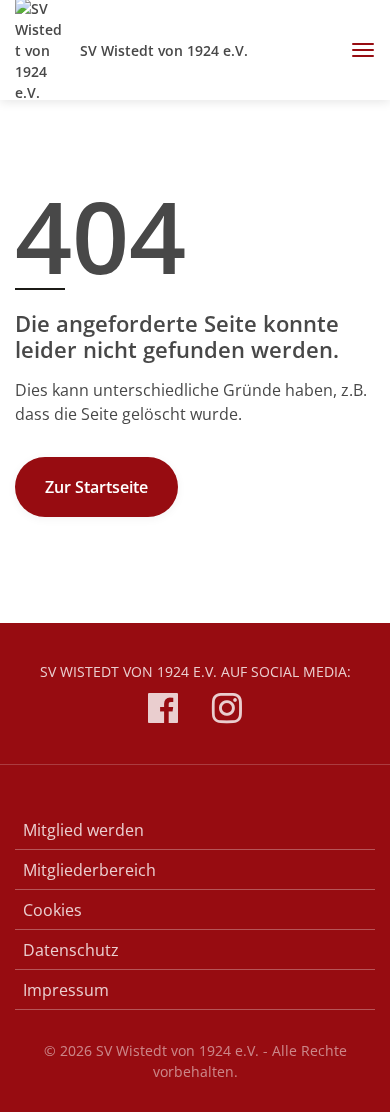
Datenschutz (71, 950)
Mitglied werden (83, 830)
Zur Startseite (96, 487)
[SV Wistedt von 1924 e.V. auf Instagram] (227, 711)
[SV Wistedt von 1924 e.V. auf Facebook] (163, 711)
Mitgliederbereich (89, 870)
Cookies (52, 910)
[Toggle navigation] (355, 50)
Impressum (66, 990)
